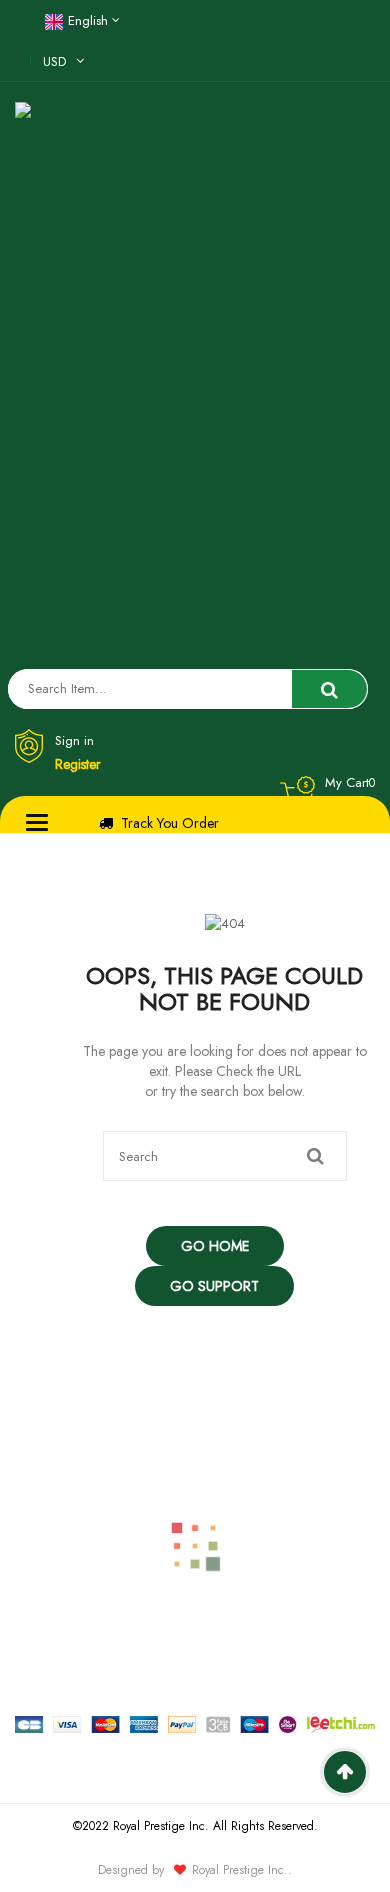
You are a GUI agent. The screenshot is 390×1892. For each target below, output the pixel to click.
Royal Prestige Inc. (240, 1870)
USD (54, 61)
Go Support (214, 1286)
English (88, 20)
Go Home (215, 1246)
